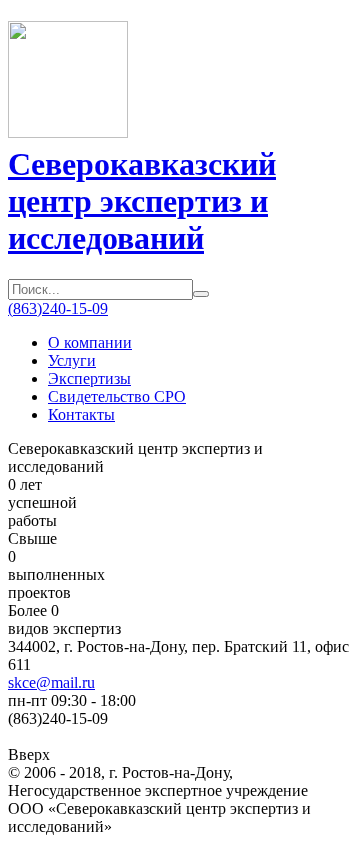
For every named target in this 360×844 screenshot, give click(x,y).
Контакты (81, 414)
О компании (90, 342)
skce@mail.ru (51, 682)
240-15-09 (58, 308)
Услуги (72, 360)
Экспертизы (89, 378)
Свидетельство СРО (117, 396)
